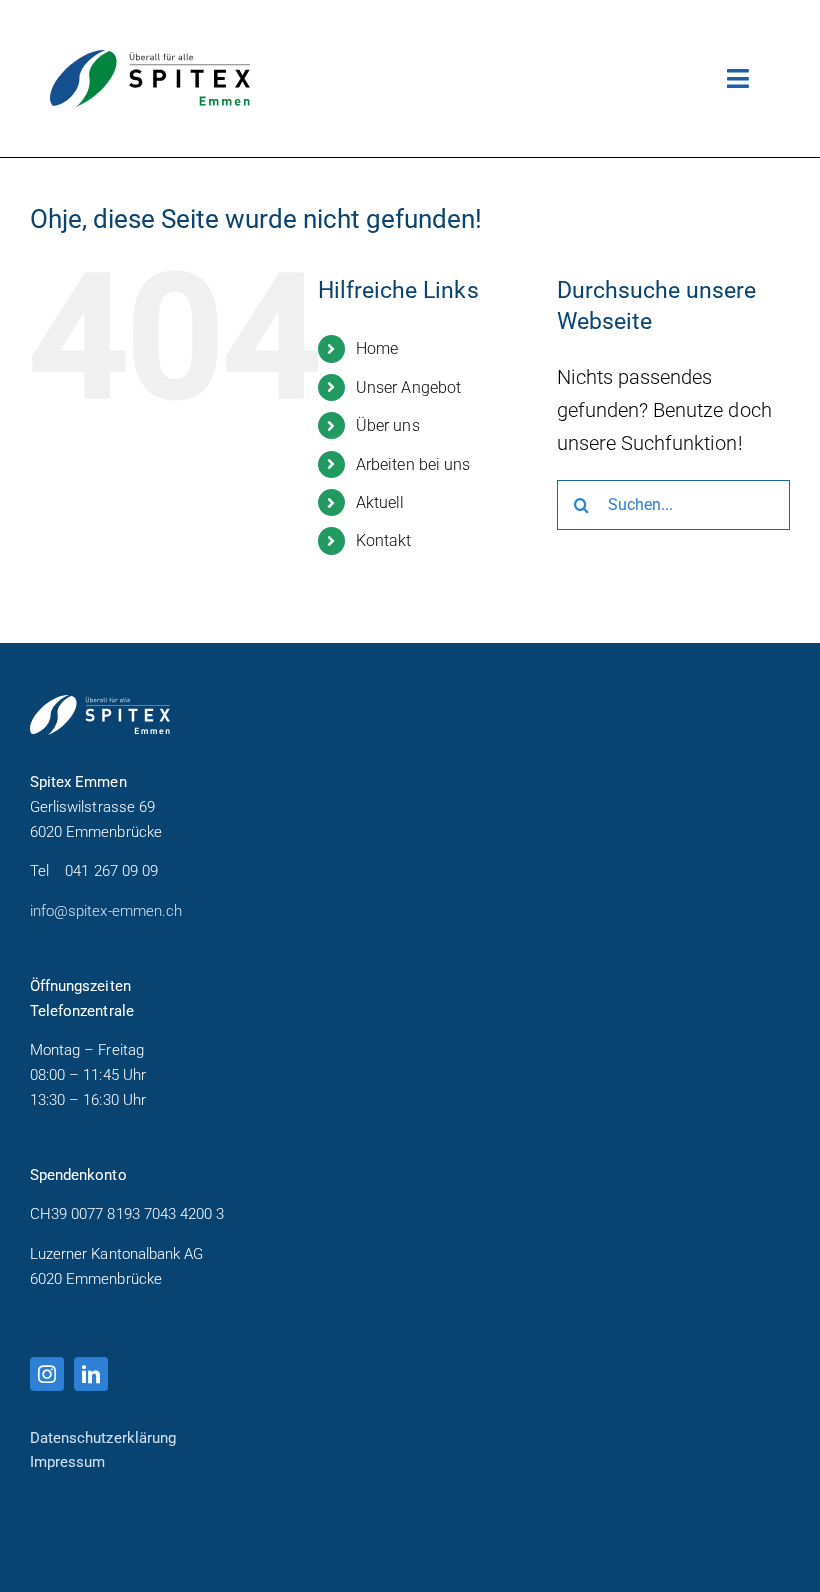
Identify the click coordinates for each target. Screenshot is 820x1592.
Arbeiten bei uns (413, 464)
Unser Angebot (408, 387)
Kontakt (383, 540)
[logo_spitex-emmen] (150, 60)
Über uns (387, 425)
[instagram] (47, 1374)
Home (377, 348)
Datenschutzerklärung (103, 1438)
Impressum (67, 1462)
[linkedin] (91, 1374)
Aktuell (380, 502)
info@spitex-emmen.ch (106, 911)
